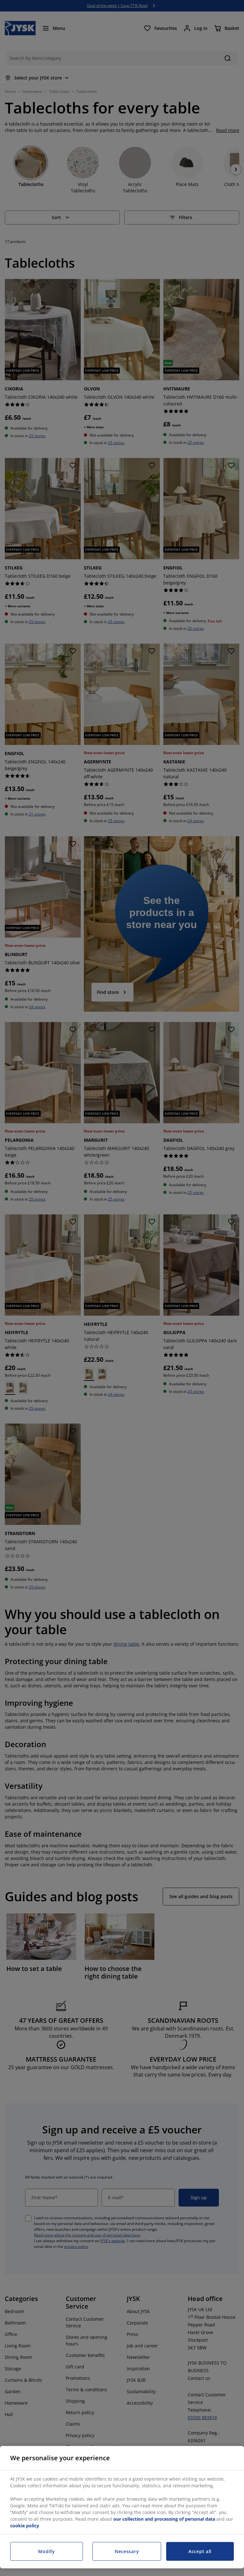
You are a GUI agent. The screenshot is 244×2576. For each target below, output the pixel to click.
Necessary (127, 2551)
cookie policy (25, 2526)
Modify (46, 2551)
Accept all (200, 2551)
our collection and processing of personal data (165, 2519)
